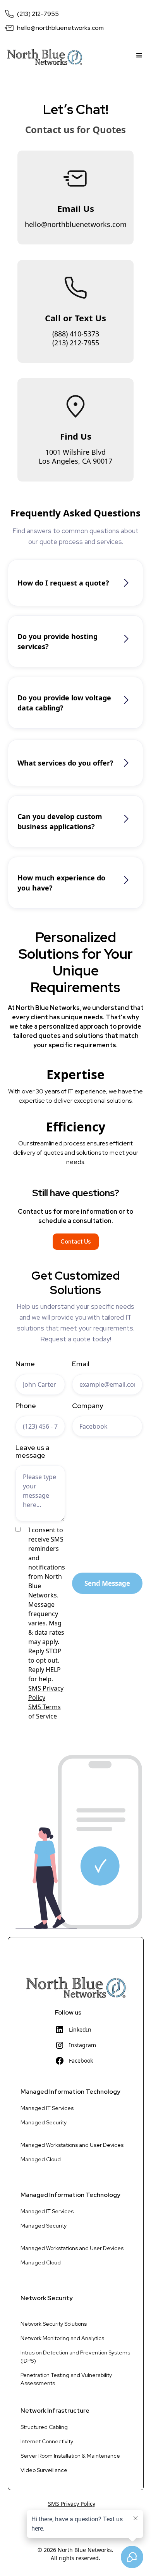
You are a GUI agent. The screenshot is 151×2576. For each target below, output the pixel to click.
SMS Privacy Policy (72, 2504)
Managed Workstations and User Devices (72, 2145)
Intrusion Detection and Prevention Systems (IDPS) (75, 2357)
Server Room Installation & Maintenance (70, 2456)
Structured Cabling (44, 2427)
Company (88, 1406)
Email (81, 1364)
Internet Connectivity (47, 2441)
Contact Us (76, 1241)
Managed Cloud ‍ (41, 2159)
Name (25, 1364)
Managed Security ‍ (44, 2122)
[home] (42, 57)
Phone (26, 1406)
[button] (139, 57)
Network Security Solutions (54, 2324)
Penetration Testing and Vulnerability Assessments (66, 2379)
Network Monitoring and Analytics (62, 2338)
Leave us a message (33, 1452)
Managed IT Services (47, 2108)
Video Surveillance (44, 2470)
